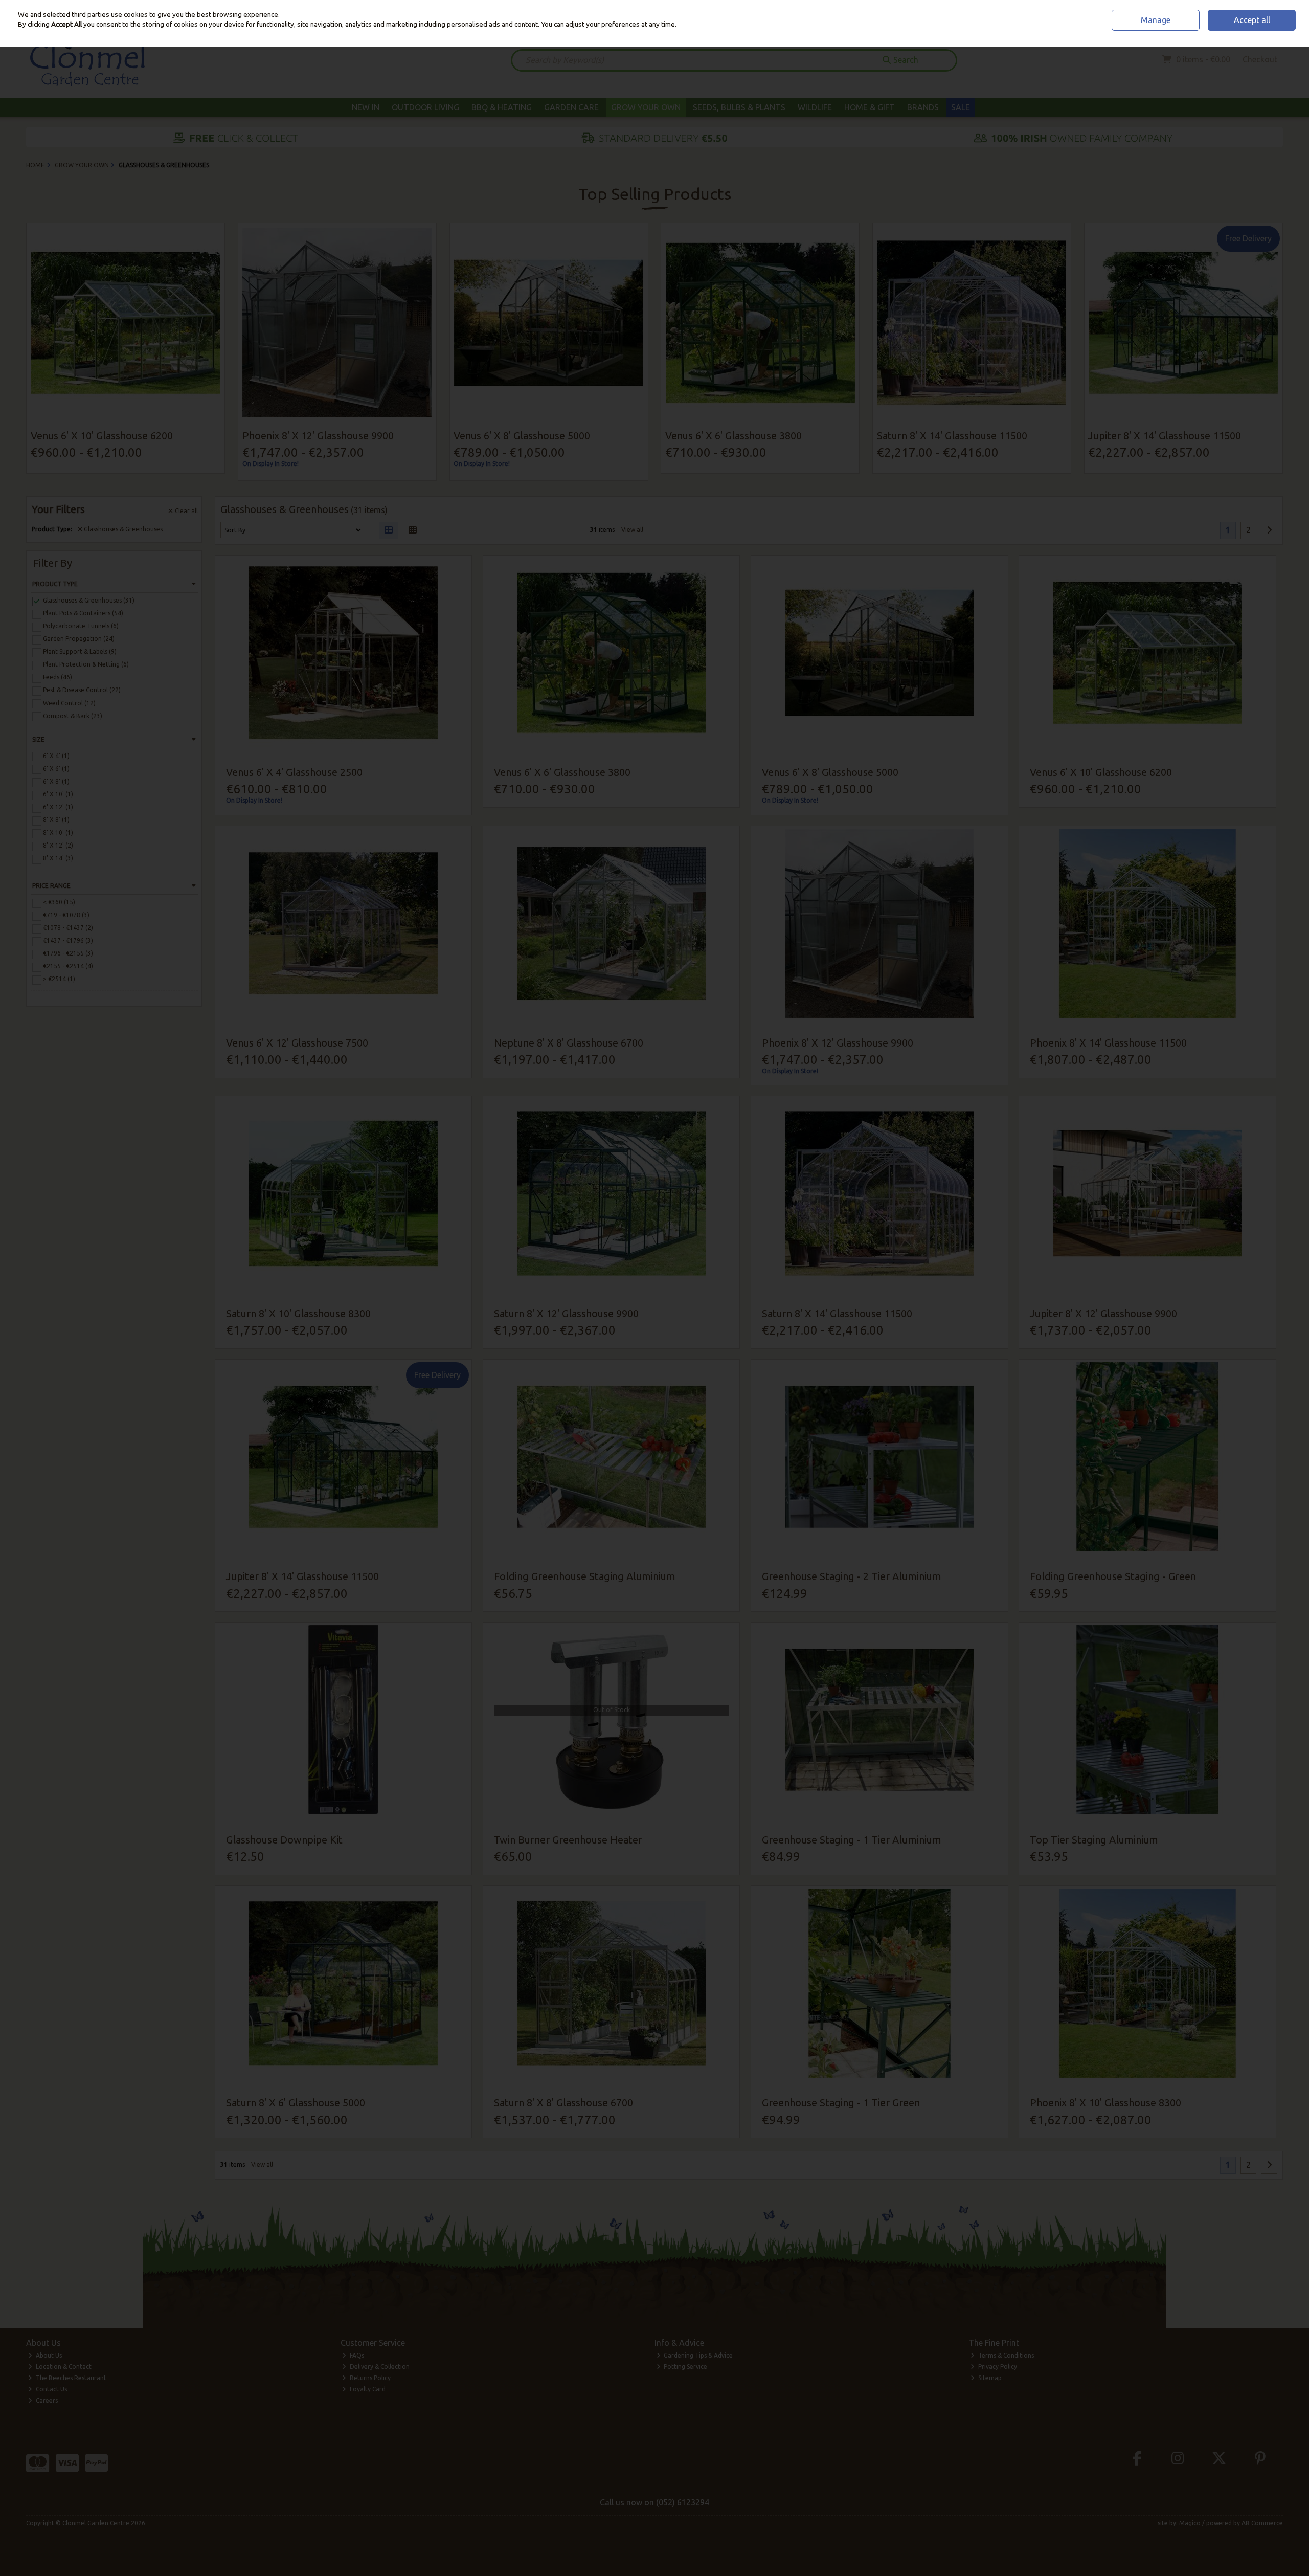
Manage (1156, 20)
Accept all (1252, 20)
